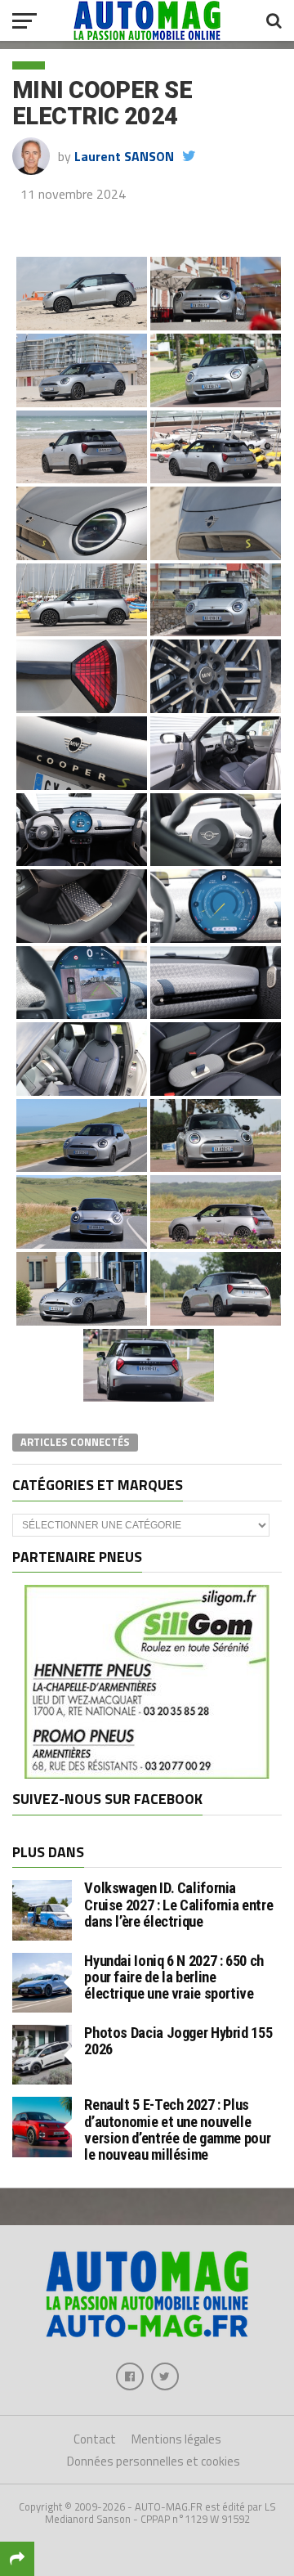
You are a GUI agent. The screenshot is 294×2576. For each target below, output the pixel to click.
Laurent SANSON (124, 156)
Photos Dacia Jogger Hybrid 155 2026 (178, 2041)
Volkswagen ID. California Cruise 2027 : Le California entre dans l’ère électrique (178, 1904)
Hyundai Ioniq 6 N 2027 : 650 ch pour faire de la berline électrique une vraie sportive (174, 1977)
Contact (95, 2439)
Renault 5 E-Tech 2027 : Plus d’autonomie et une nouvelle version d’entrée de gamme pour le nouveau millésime (177, 2129)
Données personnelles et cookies (154, 2461)
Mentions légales (176, 2439)
